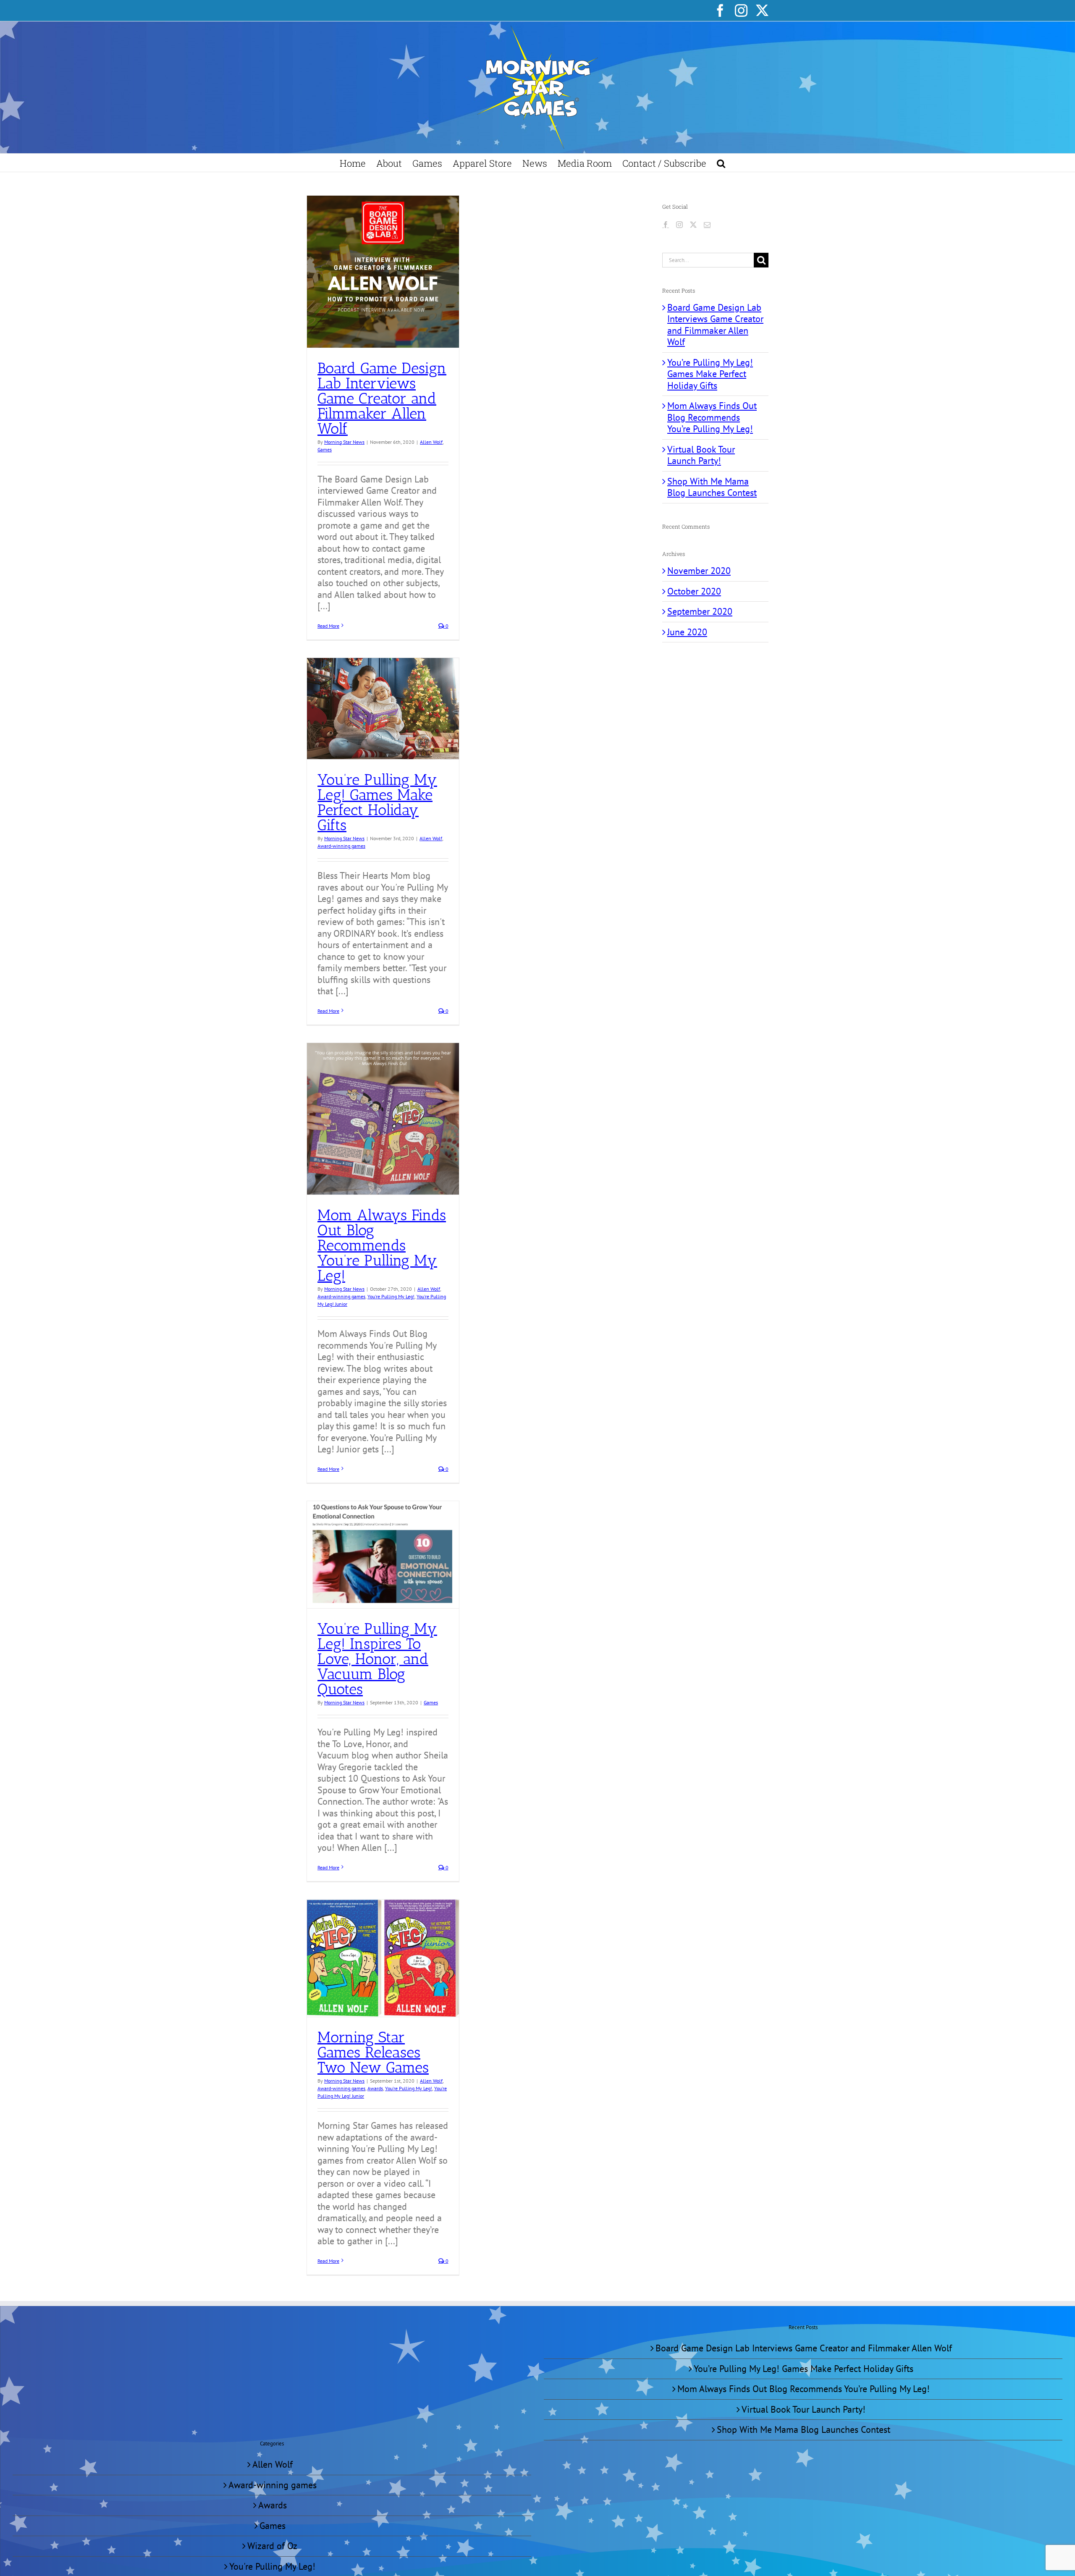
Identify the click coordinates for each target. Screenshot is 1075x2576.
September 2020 (700, 611)
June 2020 (687, 632)
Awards (375, 2088)
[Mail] (707, 225)
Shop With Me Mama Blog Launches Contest (712, 487)
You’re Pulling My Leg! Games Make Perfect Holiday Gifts (377, 802)
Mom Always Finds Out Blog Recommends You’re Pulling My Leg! (382, 1245)
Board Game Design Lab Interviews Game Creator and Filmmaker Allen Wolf (382, 398)
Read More (328, 626)
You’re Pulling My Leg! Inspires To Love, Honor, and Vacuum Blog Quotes (377, 1659)
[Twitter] (693, 225)
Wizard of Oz (272, 2546)
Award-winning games (341, 846)
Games (325, 449)
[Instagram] (679, 225)
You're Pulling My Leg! (391, 1296)
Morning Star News (344, 442)
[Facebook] (666, 225)
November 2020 (699, 571)
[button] (721, 163)
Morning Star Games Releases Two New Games (373, 2052)
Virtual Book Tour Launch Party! (701, 455)
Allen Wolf (431, 442)
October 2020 (694, 591)
